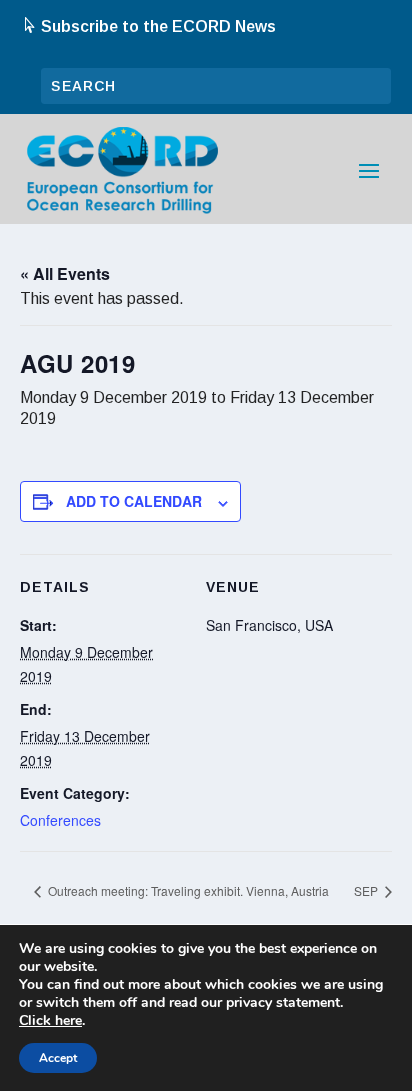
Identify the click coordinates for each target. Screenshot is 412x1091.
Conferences (60, 820)
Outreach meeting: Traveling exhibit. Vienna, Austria (187, 890)
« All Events (65, 273)
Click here (50, 1021)
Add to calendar (134, 501)
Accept (58, 1058)
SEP (367, 890)
